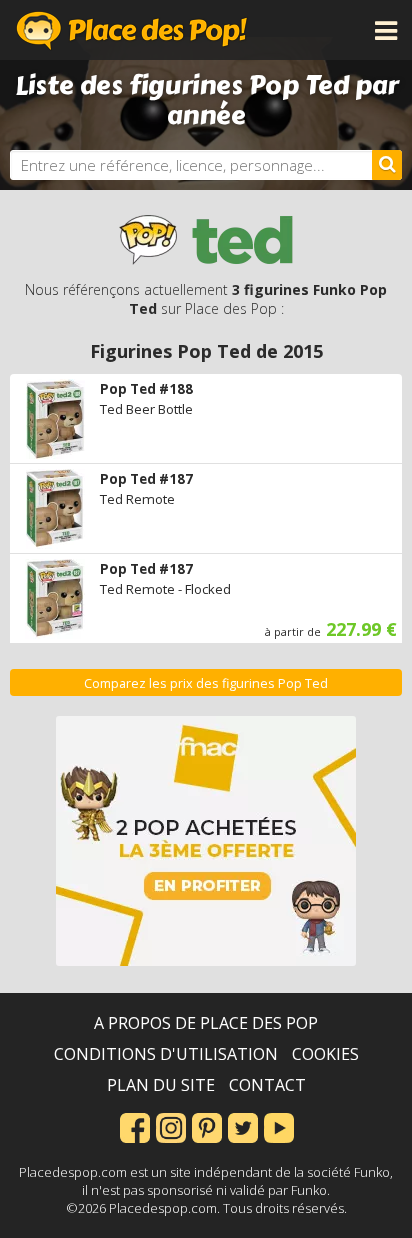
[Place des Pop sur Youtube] (279, 1126)
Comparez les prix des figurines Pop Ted (206, 683)
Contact (267, 1085)
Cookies (325, 1054)
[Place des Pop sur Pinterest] (207, 1126)
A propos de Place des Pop (206, 1023)
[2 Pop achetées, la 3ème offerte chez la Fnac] (206, 841)
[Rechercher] (387, 165)
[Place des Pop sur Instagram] (171, 1126)
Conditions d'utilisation (166, 1054)
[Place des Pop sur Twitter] (243, 1126)
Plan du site (161, 1085)
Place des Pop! (132, 30)
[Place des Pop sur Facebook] (135, 1126)
